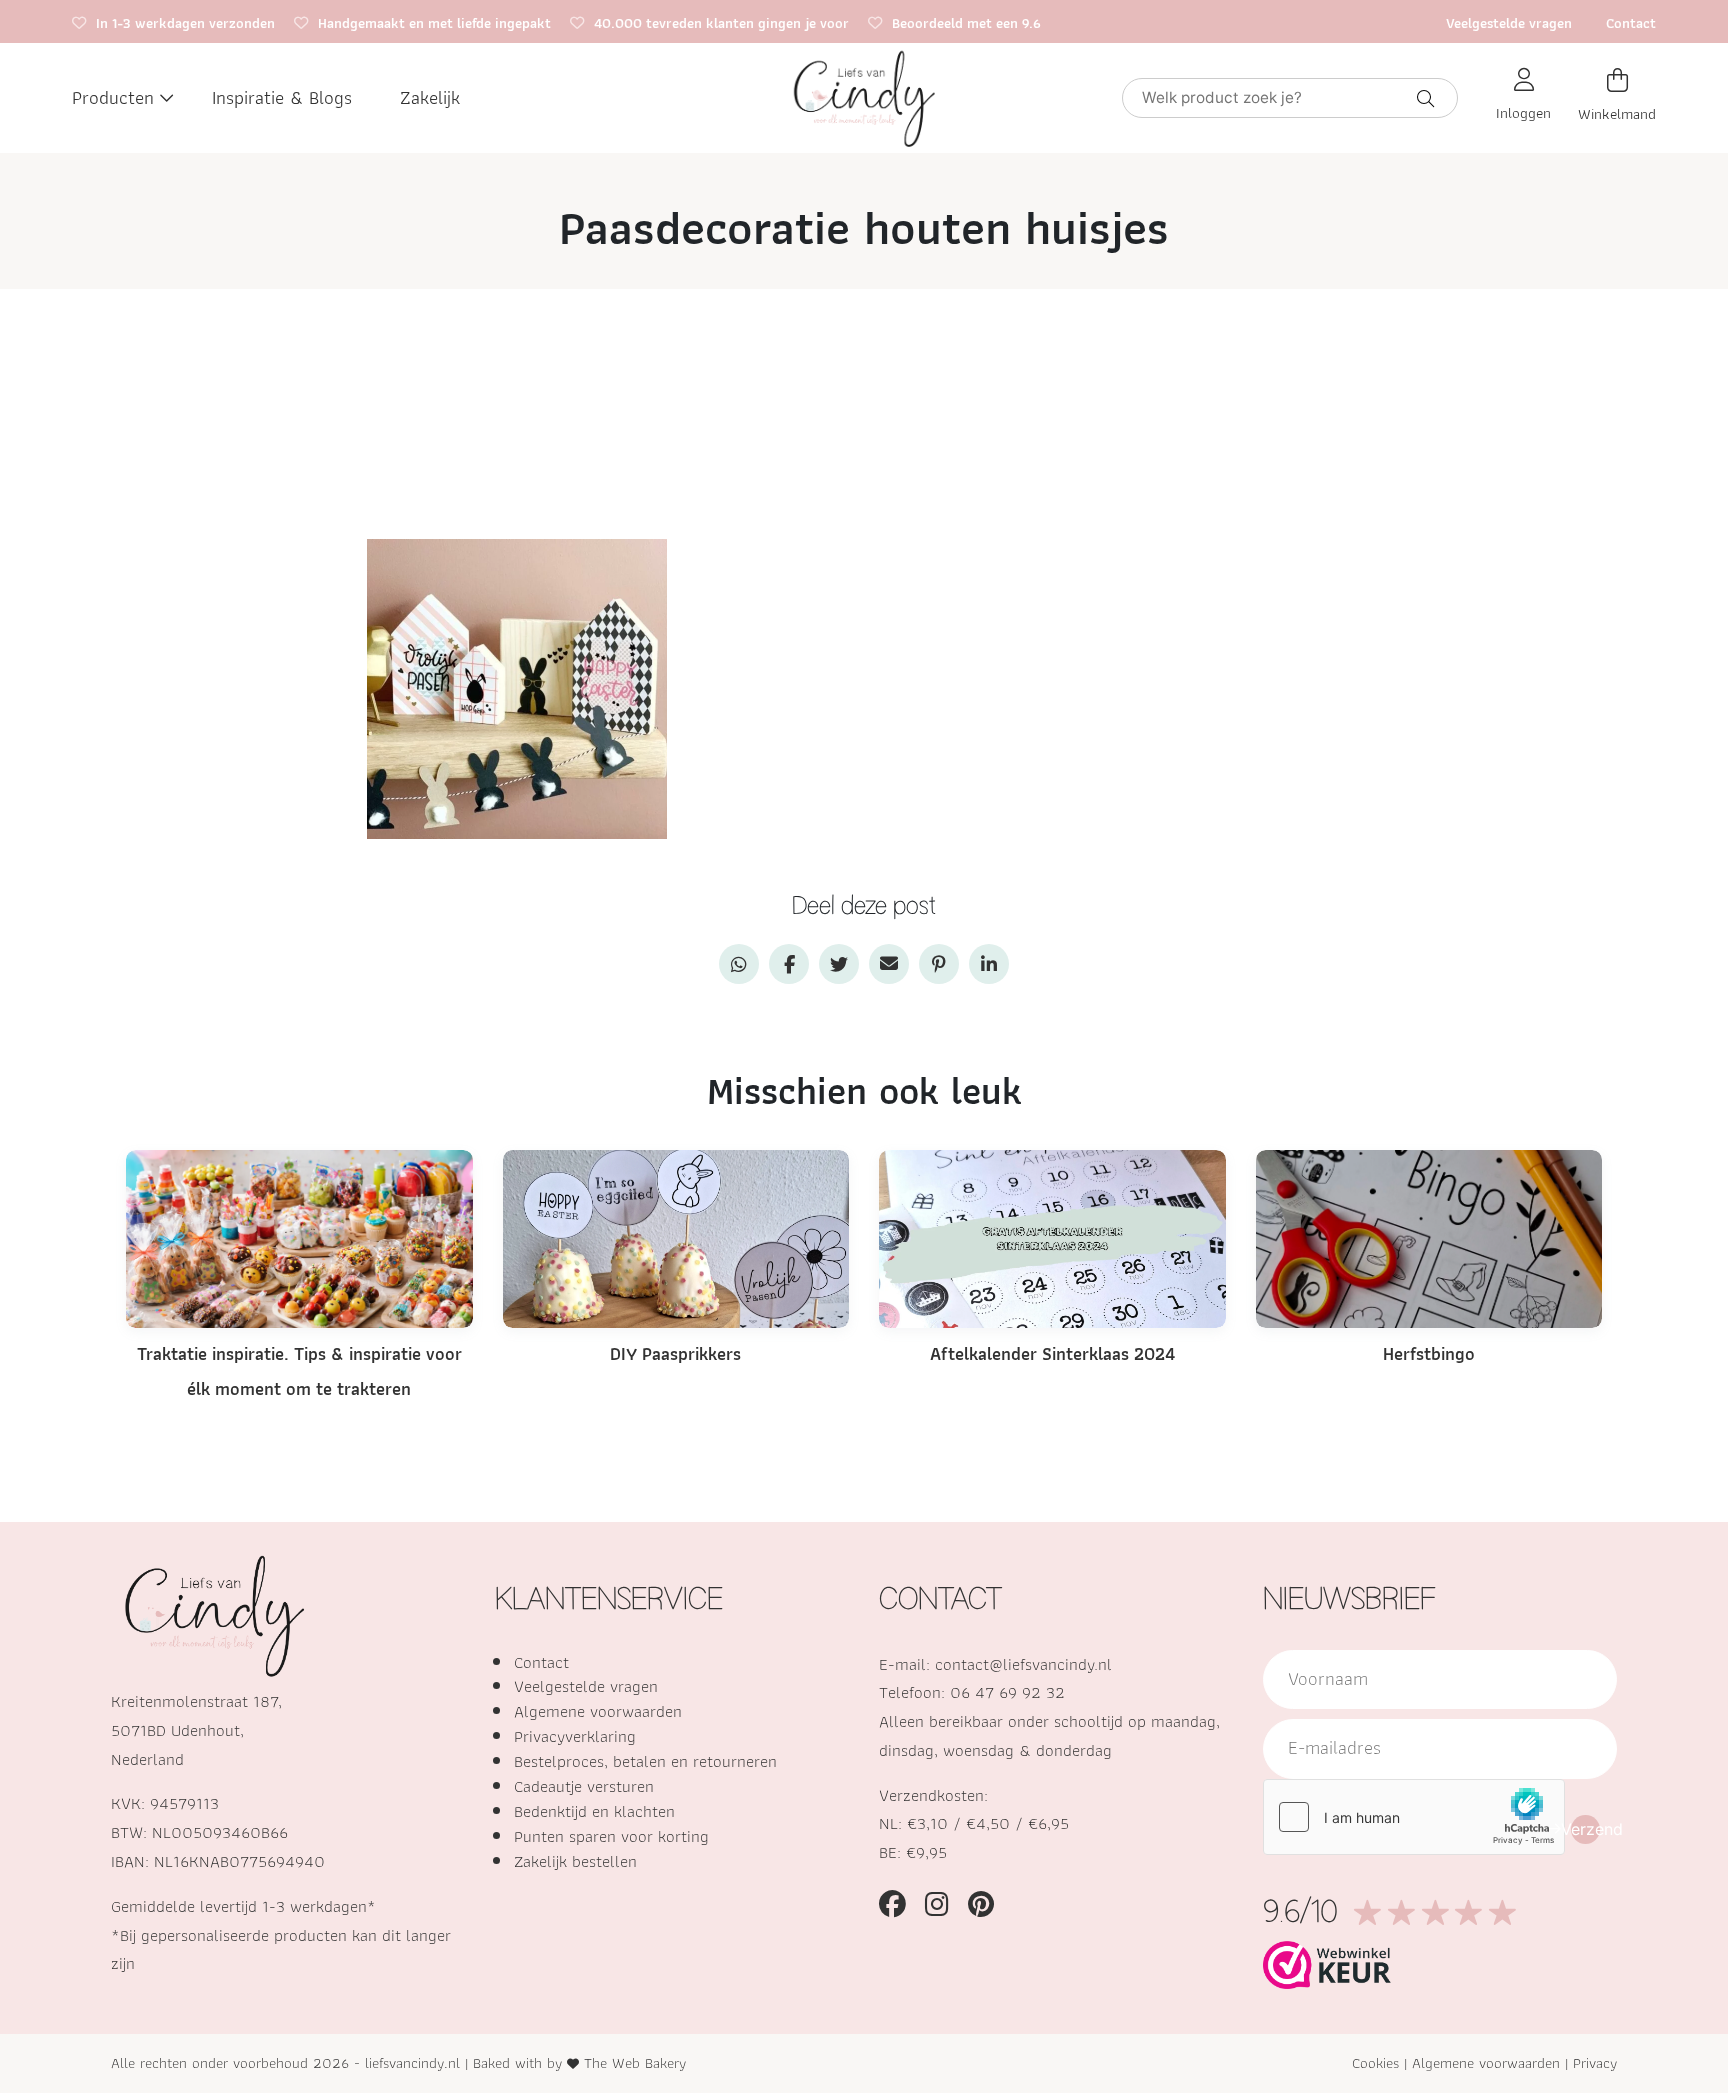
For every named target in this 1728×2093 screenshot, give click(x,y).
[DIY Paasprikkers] (676, 1237)
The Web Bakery (635, 2062)
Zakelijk (430, 97)
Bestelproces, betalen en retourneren (645, 1761)
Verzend (1585, 1829)
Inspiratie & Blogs (282, 97)
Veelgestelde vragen (1509, 22)
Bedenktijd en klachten (594, 1811)
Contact (1631, 22)
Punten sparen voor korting (611, 1836)
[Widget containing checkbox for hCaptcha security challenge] (1414, 1817)
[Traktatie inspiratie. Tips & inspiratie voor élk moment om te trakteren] (299, 1237)
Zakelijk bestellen (575, 1861)
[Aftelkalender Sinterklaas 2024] (1052, 1237)
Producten (113, 97)
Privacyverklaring (575, 1736)
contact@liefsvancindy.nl (1023, 1664)
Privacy (1595, 2062)
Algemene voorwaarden (598, 1711)
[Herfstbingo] (1429, 1237)
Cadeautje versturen (584, 1786)
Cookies (1375, 2062)
